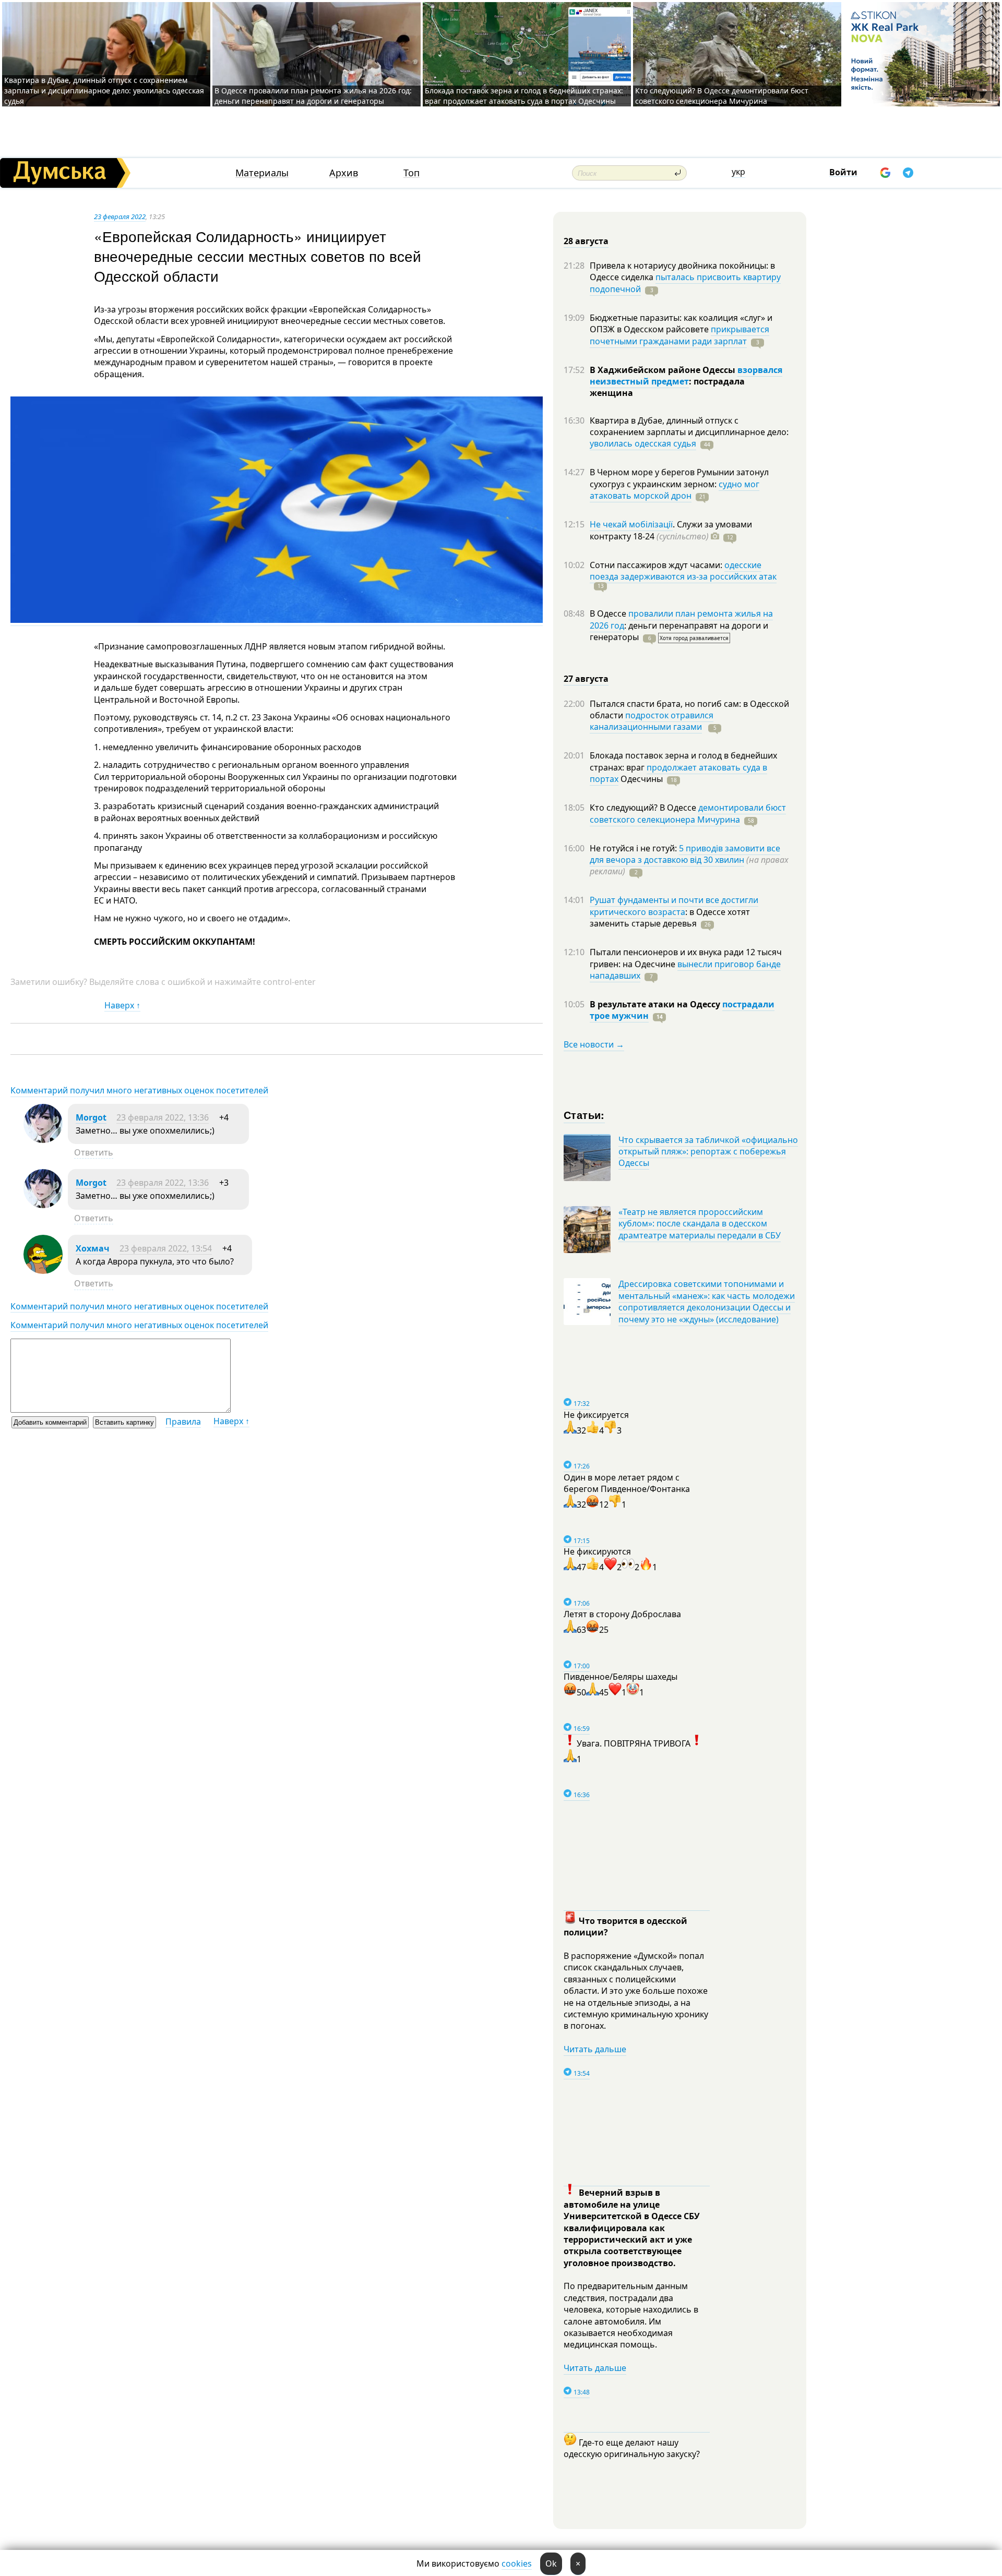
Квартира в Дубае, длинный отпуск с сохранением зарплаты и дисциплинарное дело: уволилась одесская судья (104, 91)
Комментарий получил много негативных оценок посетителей (139, 1090)
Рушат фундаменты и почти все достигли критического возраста (674, 906)
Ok (551, 2563)
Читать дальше (595, 2049)
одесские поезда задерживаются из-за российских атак (683, 571)
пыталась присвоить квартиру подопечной (685, 283)
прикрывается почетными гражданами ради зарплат (679, 335)
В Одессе (609, 613)
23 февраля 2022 (120, 216)
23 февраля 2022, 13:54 (166, 1248)
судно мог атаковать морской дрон (675, 490)
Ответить (94, 1152)
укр (738, 172)
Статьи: (584, 1115)
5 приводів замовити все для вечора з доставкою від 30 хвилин (685, 854)
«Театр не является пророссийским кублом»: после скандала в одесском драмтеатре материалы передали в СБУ (700, 1224)
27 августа (586, 679)
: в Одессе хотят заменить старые (670, 918)
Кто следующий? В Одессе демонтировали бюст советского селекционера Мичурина (722, 96)
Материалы (262, 173)
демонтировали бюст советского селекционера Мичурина (688, 813)
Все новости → (594, 1044)
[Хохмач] (43, 1271)
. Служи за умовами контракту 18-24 (671, 530)
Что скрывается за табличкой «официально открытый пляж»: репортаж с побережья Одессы (708, 1152)
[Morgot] (43, 1140)
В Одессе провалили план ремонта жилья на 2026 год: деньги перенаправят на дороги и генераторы (313, 96)
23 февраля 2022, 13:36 (163, 1117)
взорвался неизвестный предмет (686, 376)
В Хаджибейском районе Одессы (664, 370)
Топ (411, 173)
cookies (517, 2563)
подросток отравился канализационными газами (652, 721)
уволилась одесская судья (643, 443)
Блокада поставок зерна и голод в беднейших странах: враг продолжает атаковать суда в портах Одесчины (524, 96)
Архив (344, 173)
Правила (183, 1422)
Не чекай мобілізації (631, 524)
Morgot (91, 1117)
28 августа (586, 241)
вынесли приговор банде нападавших (685, 970)
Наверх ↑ (122, 1005)
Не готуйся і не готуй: (634, 848)
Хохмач (93, 1248)
